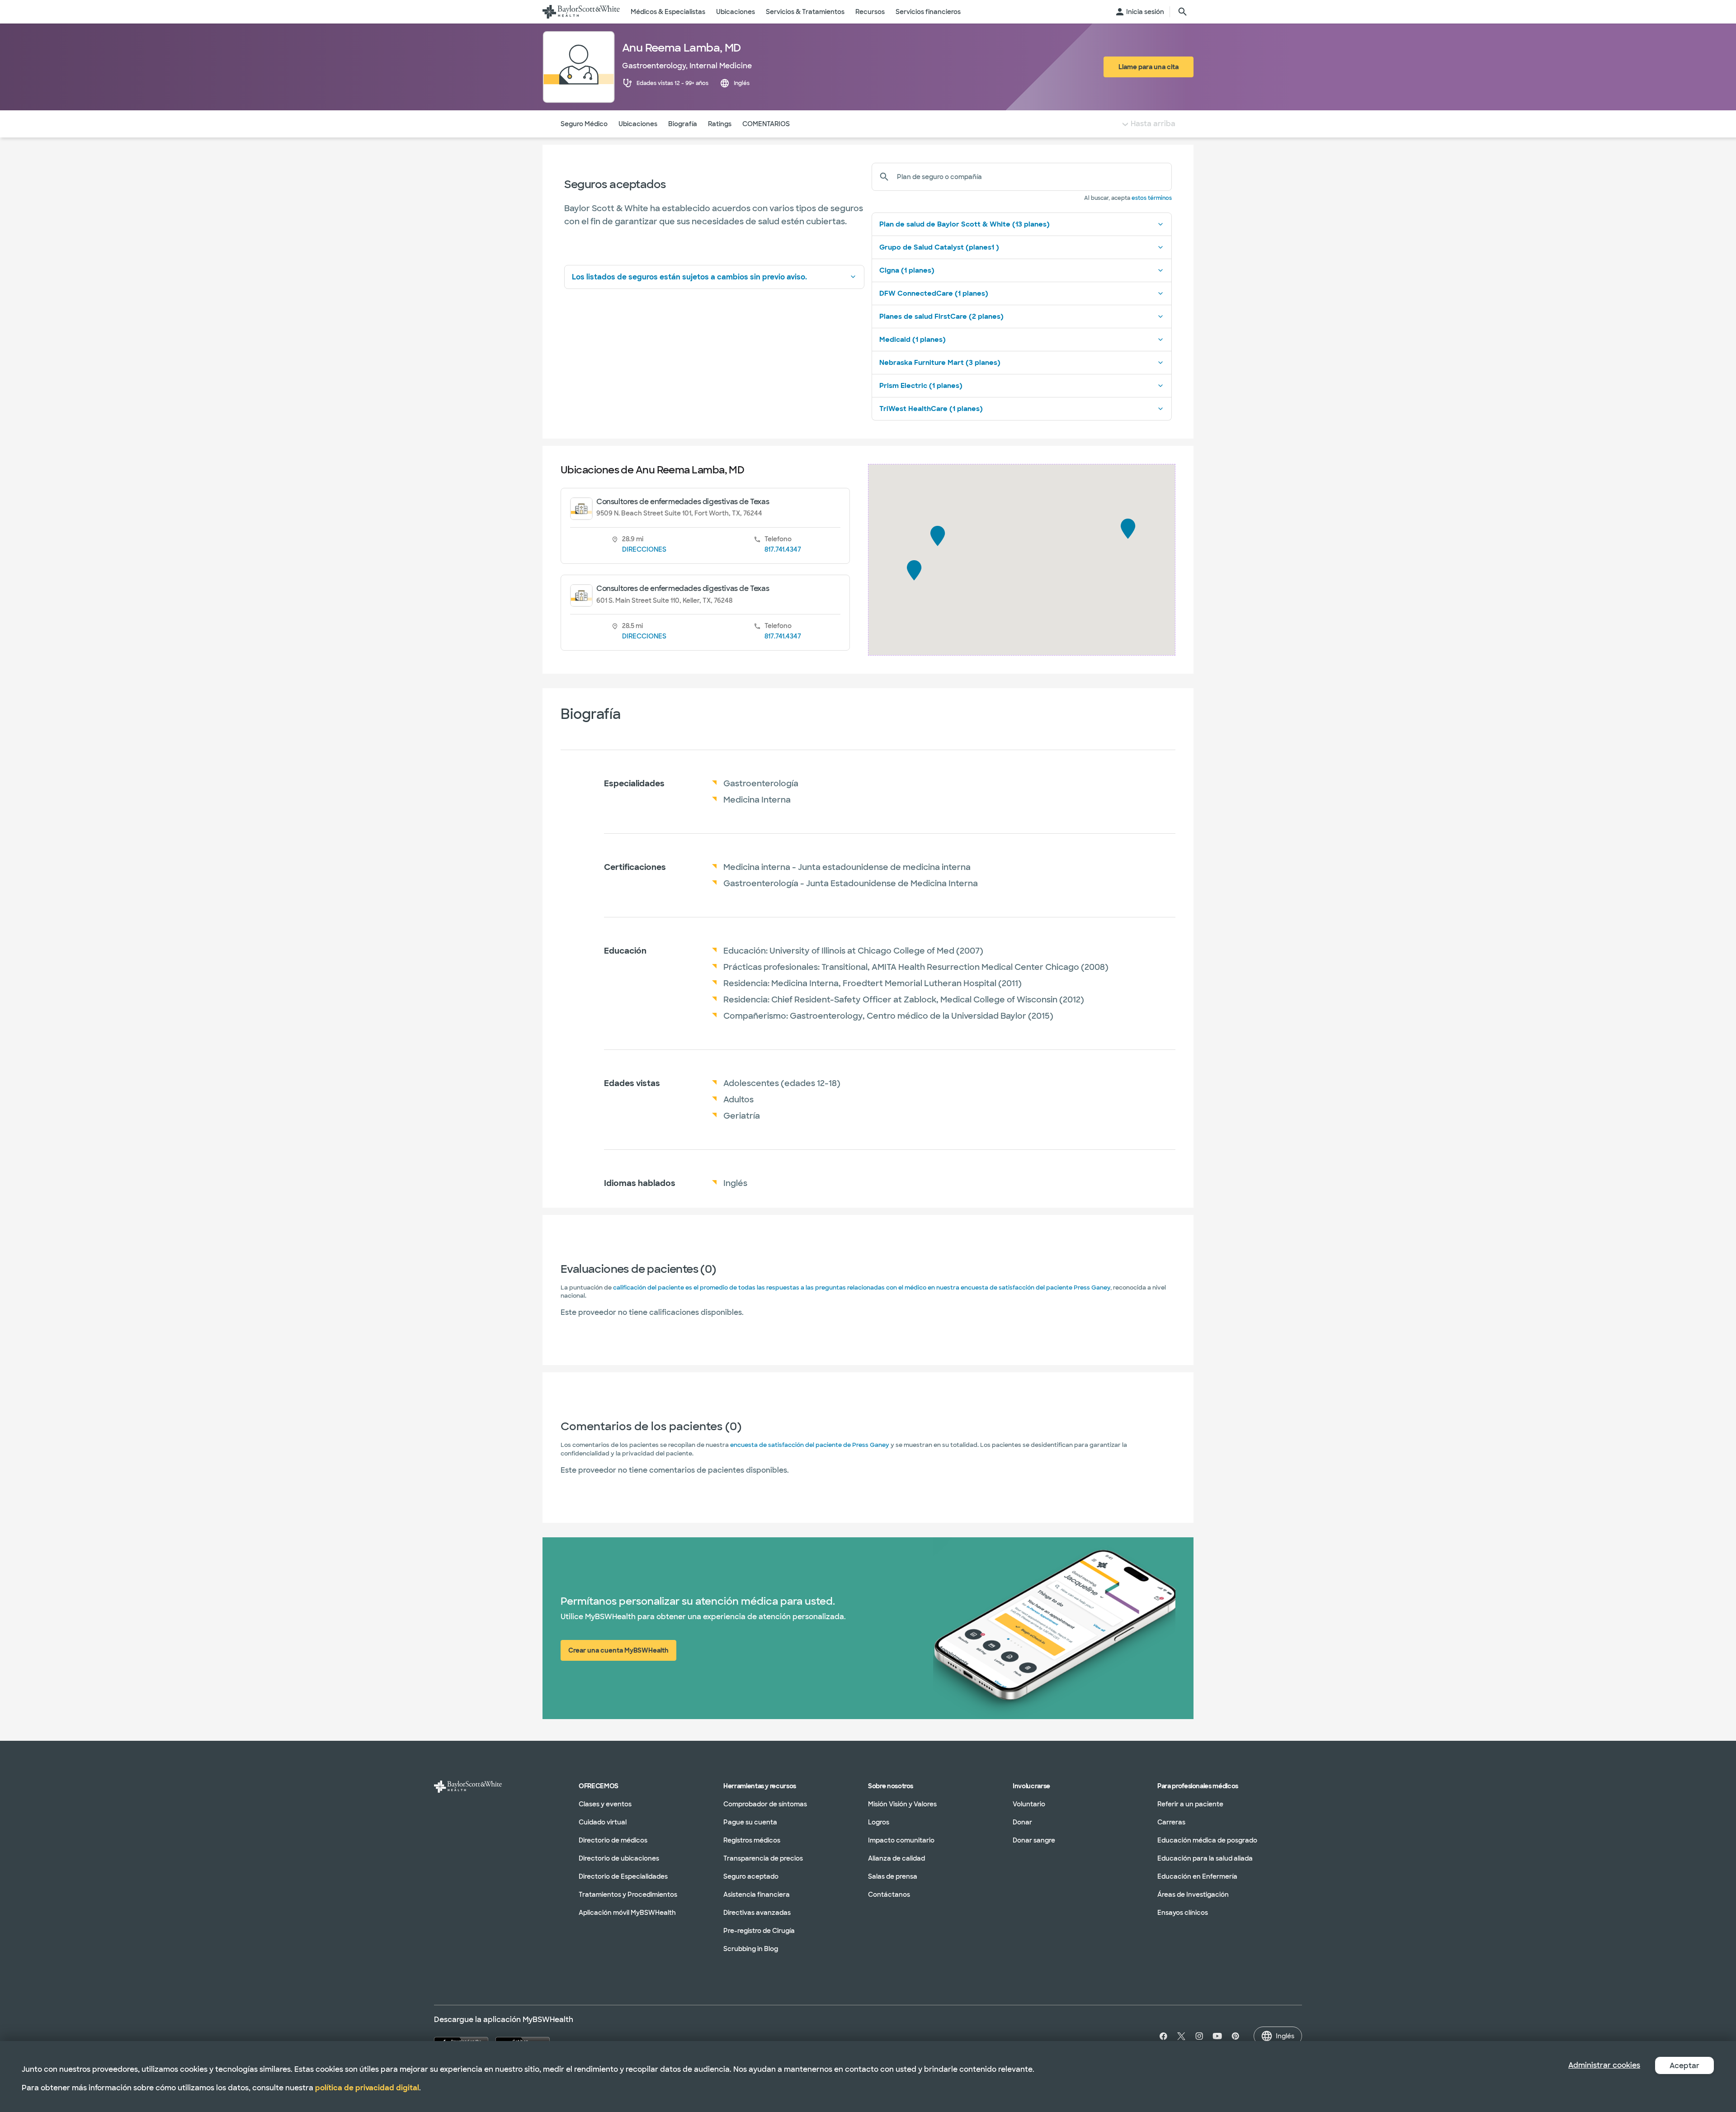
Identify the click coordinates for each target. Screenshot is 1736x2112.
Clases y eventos (605, 1804)
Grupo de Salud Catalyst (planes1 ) (939, 247)
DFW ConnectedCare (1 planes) (934, 293)
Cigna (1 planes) (907, 270)
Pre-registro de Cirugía (759, 1931)
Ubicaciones (638, 124)
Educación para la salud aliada (1205, 1858)
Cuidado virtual (603, 1822)
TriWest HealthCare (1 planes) (931, 409)
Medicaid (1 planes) (913, 340)
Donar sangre (1034, 1840)
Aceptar (1684, 2066)
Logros (879, 1822)
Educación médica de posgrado (1207, 1840)
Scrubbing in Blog (751, 1949)
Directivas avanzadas (757, 1913)
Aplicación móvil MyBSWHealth (627, 1913)
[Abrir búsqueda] (1183, 12)
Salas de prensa (893, 1876)
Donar (1022, 1822)
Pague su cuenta (750, 1822)
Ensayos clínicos (1183, 1913)
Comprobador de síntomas (765, 1804)
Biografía (683, 124)
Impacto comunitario (901, 1840)
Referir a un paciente (1190, 1804)
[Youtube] (1217, 2036)
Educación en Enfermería (1197, 1876)
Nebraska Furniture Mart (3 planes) (940, 363)
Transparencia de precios (763, 1858)
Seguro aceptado (751, 1876)
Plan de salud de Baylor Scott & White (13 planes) (965, 224)
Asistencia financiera (757, 1895)
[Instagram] (1199, 2036)
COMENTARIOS (766, 124)
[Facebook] (1161, 2036)
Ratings (720, 124)
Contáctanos (889, 1895)
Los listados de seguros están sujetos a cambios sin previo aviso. (689, 277)
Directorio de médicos (613, 1840)
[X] (1181, 2036)
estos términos (1152, 198)
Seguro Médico (584, 124)
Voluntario (1029, 1804)
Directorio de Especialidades (623, 1876)
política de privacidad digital (367, 2088)
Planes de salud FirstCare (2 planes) (941, 317)
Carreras (1171, 1822)
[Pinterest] (1236, 2036)
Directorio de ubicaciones (619, 1858)
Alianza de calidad (896, 1858)
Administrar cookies (1604, 2065)
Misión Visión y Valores (902, 1804)
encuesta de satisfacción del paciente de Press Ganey (810, 1445)
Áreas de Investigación (1193, 1895)
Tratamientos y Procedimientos (628, 1895)
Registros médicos (752, 1840)
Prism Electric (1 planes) (921, 386)
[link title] (581, 12)
